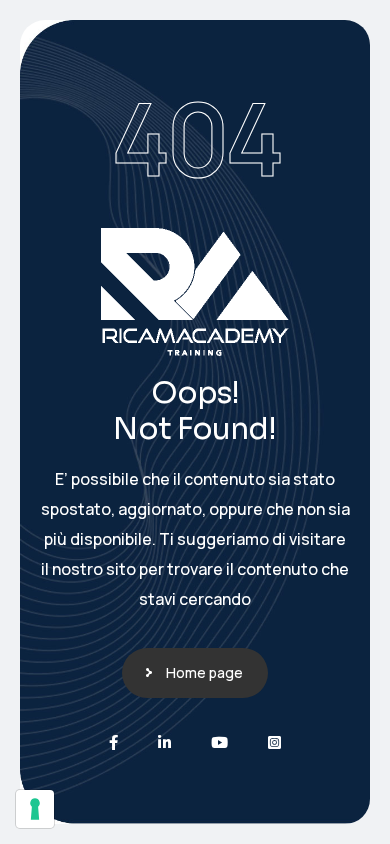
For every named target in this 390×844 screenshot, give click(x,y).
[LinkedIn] (164, 742)
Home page (204, 672)
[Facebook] (113, 742)
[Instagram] (274, 742)
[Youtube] (219, 742)
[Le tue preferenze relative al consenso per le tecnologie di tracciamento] (35, 809)
